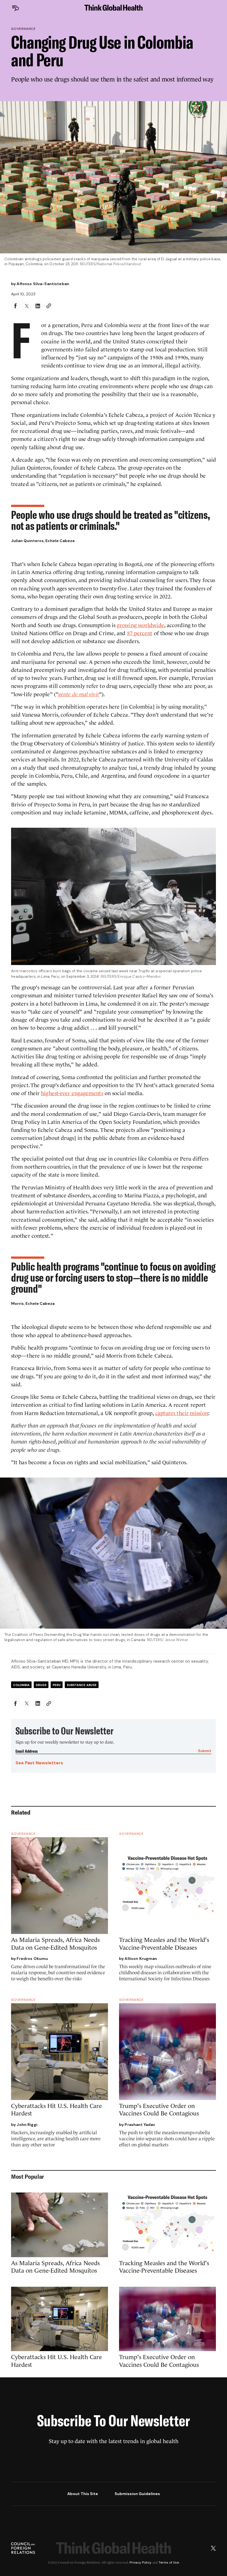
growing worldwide (140, 625)
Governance (23, 29)
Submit (205, 1751)
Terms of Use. (169, 2562)
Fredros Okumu (32, 1959)
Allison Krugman (141, 1959)
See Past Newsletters (39, 1763)
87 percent (140, 633)
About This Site (83, 2494)
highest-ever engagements (72, 1093)
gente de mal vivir (79, 694)
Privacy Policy (140, 2562)
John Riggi (27, 2125)
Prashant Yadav (140, 2125)
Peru (57, 1685)
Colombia (21, 1685)
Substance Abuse (82, 1685)
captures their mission (182, 1413)
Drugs (41, 1685)
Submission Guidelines (137, 2494)
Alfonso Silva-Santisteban (43, 284)
